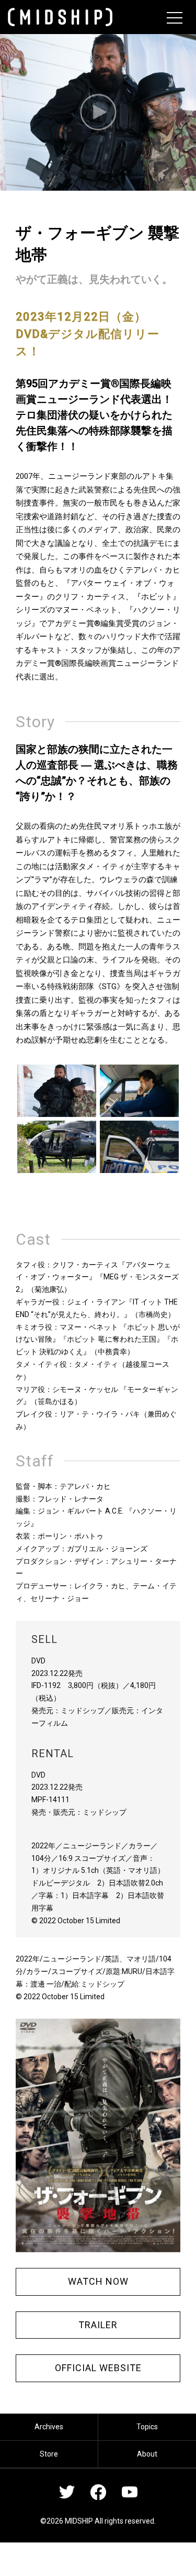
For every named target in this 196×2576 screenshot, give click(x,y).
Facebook (98, 2492)
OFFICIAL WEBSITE (98, 2368)
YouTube (130, 2492)
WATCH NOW (98, 2281)
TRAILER (98, 2325)
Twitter (67, 2492)
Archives (49, 2427)
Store (49, 2454)
